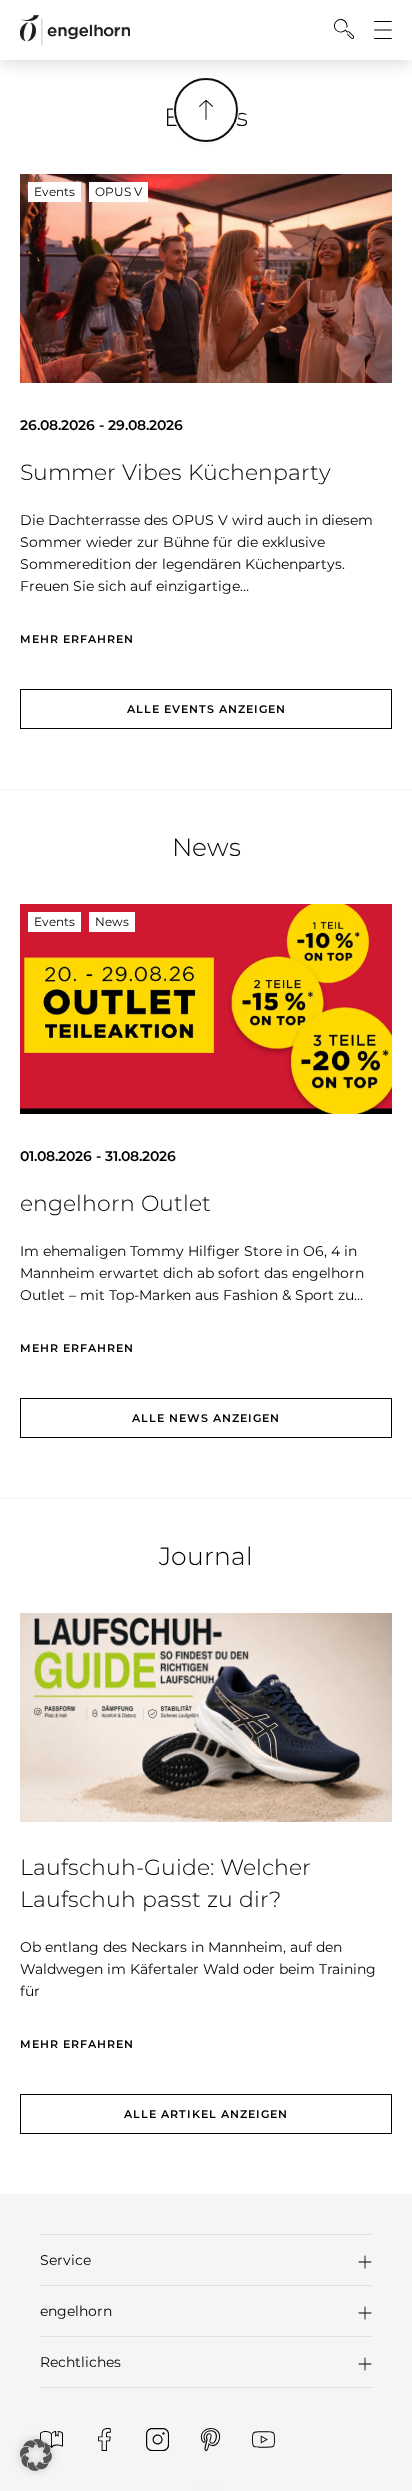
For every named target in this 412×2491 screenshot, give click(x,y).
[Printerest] (210, 2439)
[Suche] (344, 29)
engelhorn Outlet (115, 1203)
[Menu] (383, 30)
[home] (75, 30)
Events (54, 191)
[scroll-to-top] (206, 110)
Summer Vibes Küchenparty (175, 472)
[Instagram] (157, 2439)
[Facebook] (104, 2439)
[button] (206, 2260)
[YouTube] (263, 2439)
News (112, 921)
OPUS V (118, 191)
